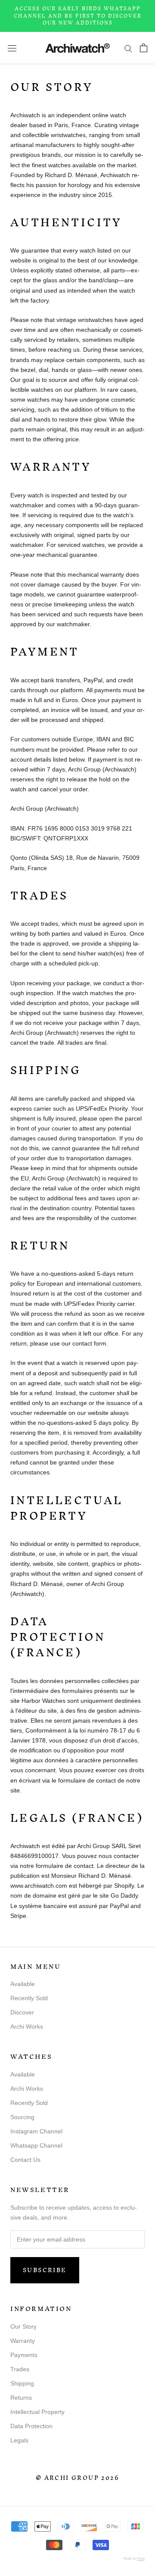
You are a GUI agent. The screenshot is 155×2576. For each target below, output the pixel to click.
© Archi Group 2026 (77, 2478)
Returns (21, 2398)
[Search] (128, 48)
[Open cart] (144, 48)
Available (23, 1984)
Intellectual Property (37, 2412)
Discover (22, 2012)
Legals (19, 2440)
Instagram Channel (36, 2131)
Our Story (23, 2326)
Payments (24, 2355)
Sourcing (22, 2117)
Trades (20, 2369)
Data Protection (31, 2426)
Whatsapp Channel (36, 2145)
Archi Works (27, 2026)
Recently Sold (29, 1998)
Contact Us (25, 2160)
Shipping (22, 2383)
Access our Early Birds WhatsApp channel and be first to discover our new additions (78, 16)
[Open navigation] (12, 48)
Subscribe (45, 2270)
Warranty (23, 2341)
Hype (141, 2559)
